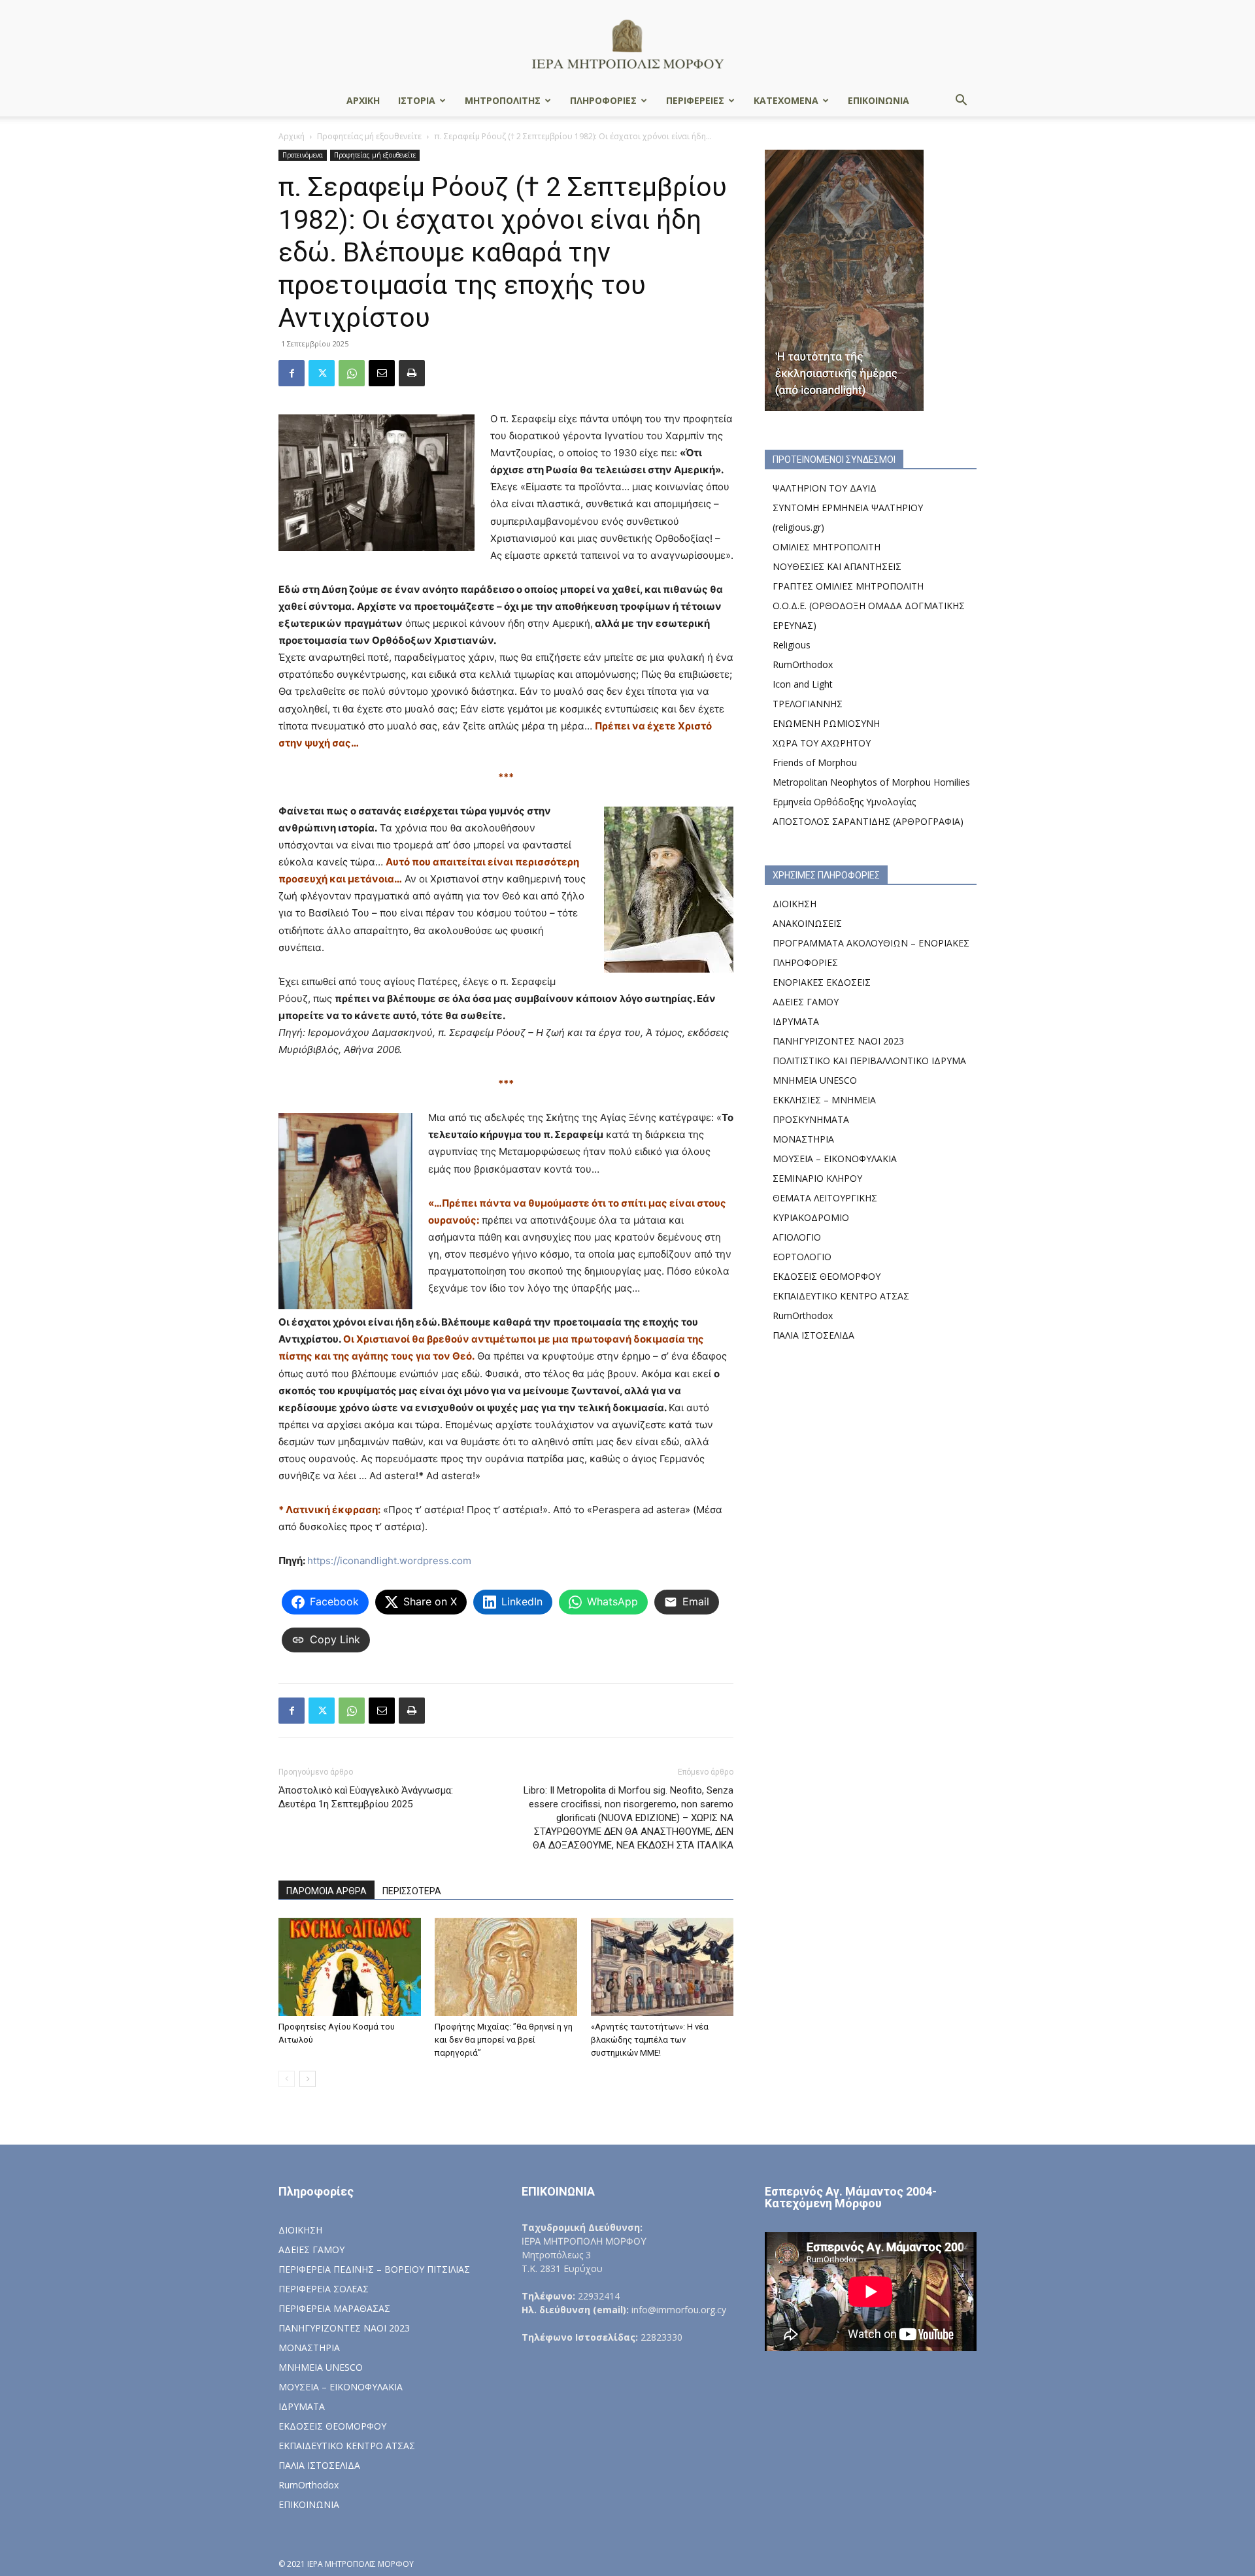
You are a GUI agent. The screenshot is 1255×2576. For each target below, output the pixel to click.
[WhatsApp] (352, 373)
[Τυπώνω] (412, 373)
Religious (792, 645)
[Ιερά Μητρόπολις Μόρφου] (627, 43)
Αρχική (292, 136)
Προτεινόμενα (303, 155)
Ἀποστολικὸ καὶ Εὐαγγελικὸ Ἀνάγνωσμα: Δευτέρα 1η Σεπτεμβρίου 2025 (366, 1797)
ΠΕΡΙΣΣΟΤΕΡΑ (412, 1891)
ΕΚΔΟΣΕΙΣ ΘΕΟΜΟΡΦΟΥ (827, 1276)
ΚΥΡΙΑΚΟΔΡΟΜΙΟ (811, 1217)
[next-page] (308, 2079)
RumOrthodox (803, 664)
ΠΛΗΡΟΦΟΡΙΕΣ (603, 100)
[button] (961, 102)
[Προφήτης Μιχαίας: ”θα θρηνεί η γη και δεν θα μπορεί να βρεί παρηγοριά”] (506, 1967)
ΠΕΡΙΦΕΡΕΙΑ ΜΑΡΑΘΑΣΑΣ (334, 2308)
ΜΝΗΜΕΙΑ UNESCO (815, 1080)
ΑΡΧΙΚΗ (363, 100)
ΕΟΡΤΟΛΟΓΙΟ (802, 1257)
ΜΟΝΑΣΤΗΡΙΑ (803, 1139)
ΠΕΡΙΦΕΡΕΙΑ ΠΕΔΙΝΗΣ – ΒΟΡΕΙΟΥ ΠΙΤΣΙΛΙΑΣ (374, 2269)
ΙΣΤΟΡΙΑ (417, 100)
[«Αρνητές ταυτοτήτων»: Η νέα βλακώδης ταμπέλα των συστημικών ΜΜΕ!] (662, 1967)
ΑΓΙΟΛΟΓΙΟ (797, 1237)
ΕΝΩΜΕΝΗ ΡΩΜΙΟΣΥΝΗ (826, 723)
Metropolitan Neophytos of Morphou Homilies (871, 782)
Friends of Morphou (815, 762)
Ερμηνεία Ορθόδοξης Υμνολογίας (844, 802)
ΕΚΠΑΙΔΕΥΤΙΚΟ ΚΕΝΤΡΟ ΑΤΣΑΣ (841, 1296)
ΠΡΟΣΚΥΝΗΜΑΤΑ (811, 1119)
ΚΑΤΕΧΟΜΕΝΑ (786, 100)
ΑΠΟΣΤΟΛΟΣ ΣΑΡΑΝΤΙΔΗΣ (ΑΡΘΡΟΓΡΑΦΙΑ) (868, 821)
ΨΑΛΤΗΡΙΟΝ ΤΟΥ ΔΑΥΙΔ (825, 488)
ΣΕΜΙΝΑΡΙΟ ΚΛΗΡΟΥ (817, 1178)
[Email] (382, 373)
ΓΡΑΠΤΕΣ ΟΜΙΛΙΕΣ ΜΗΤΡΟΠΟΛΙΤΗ (848, 586)
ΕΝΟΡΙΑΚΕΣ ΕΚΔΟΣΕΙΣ (822, 982)
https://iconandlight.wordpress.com (389, 1561)
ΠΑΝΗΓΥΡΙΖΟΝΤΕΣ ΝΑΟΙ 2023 (838, 1041)
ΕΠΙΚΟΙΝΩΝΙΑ (878, 100)
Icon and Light (803, 684)
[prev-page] (287, 2079)
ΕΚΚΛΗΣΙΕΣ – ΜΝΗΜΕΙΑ (824, 1100)
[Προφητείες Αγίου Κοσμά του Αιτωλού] (350, 1967)
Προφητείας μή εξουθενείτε (369, 136)
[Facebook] (292, 373)
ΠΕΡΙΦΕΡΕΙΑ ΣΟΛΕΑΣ (324, 2289)
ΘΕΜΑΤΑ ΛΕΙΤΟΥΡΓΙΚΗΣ (825, 1198)
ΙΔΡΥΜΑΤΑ (796, 1021)
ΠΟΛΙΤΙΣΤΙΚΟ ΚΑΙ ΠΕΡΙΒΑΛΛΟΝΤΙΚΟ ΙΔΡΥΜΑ (869, 1061)
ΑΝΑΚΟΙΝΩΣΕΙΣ (807, 923)
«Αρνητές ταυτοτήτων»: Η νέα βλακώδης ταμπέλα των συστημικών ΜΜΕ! (650, 2040)
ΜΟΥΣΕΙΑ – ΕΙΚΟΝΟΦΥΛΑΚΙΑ (835, 1159)
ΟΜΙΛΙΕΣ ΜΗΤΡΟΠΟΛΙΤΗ (827, 547)
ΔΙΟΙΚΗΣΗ (795, 904)
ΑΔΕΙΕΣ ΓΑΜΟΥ (806, 1002)
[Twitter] (322, 373)
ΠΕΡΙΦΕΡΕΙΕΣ (695, 100)
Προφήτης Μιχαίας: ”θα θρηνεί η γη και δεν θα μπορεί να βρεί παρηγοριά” (504, 2040)
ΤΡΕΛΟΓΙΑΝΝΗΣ (808, 704)
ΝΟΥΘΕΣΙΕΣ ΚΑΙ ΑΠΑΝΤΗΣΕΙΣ (837, 566)
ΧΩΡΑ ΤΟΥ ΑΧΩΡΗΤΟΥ (822, 743)
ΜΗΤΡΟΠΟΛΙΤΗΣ (503, 100)
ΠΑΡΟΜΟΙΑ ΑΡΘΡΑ (326, 1891)
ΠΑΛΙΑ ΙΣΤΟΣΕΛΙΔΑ (813, 1335)
